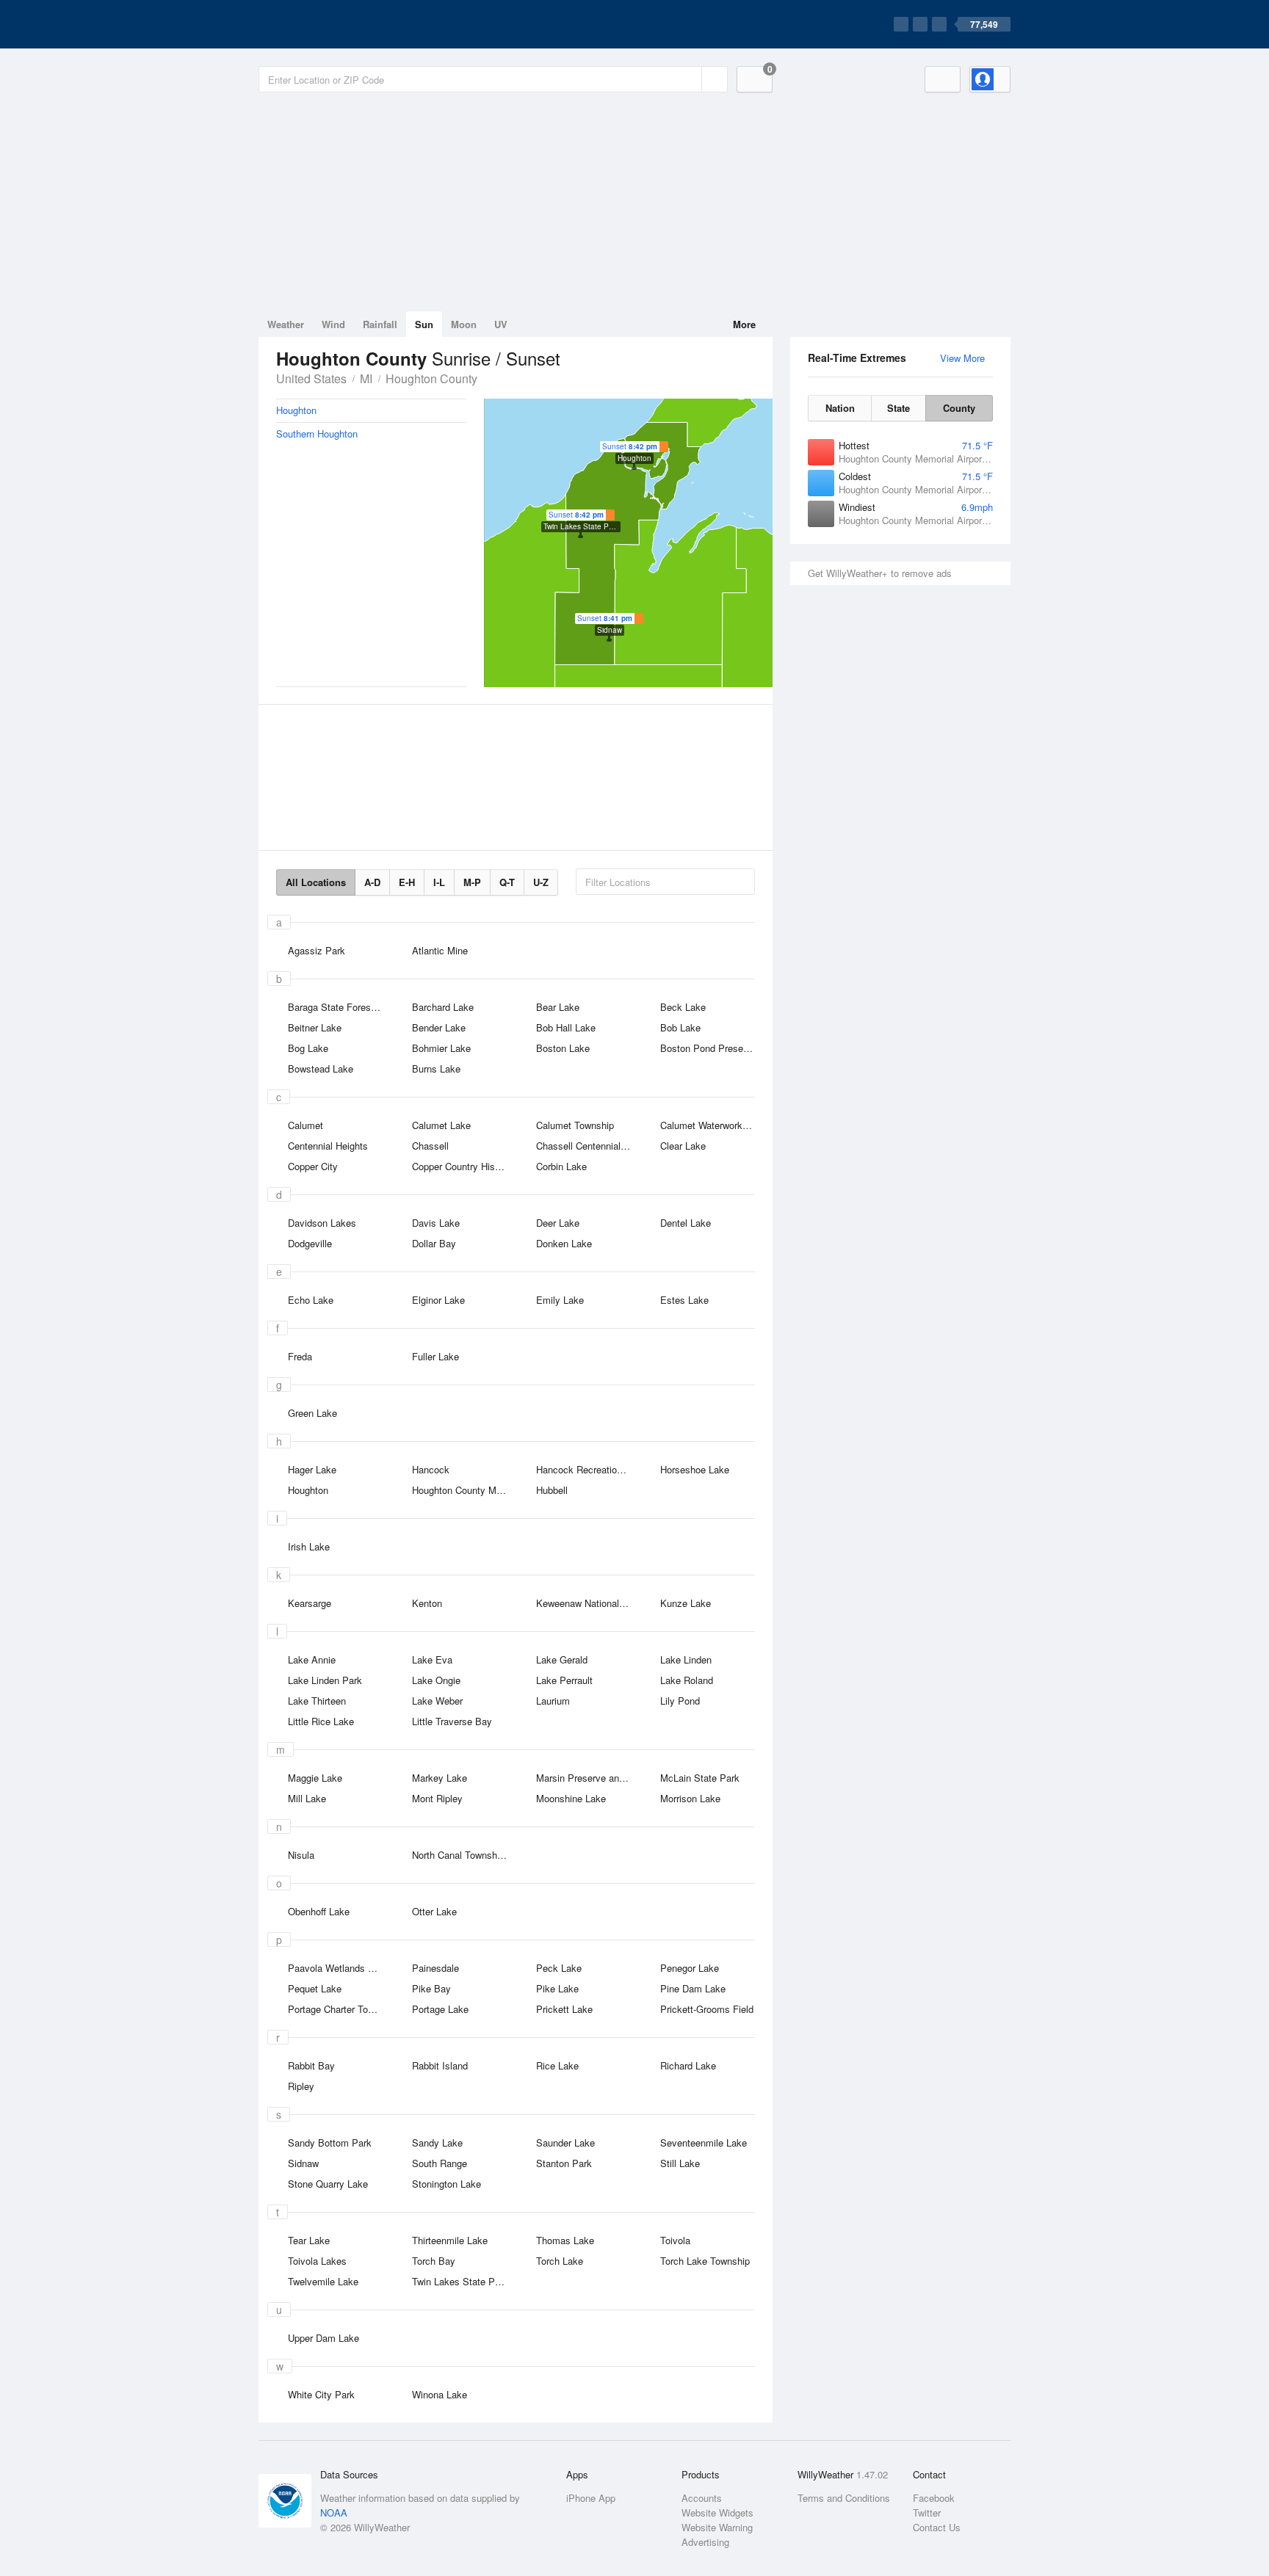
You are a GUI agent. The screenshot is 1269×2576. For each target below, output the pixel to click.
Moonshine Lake (571, 1798)
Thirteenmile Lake (450, 2240)
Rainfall (380, 324)
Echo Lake (311, 1300)
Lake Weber (437, 1701)
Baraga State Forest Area (340, 1007)
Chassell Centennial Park (588, 1146)
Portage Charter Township (340, 2009)
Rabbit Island (440, 2065)
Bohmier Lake (441, 1048)
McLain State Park (700, 1778)
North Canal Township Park (464, 1855)
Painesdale (435, 1968)
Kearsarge (310, 1603)
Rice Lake (557, 2065)
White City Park (321, 2394)
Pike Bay (431, 1988)
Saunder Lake (565, 2143)
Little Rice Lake (321, 1721)
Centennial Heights (328, 1146)
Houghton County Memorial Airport (464, 1490)
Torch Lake (560, 2261)
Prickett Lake (564, 2009)
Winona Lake (440, 2394)
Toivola (675, 2240)
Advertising (705, 2542)
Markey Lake (440, 1778)
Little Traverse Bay (452, 1721)
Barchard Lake (443, 1007)
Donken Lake (564, 1243)
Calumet (305, 1125)
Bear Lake (558, 1007)
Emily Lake (560, 1300)
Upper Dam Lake (323, 2338)
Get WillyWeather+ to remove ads (880, 573)
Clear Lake (683, 1146)
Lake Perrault (564, 1680)
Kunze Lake (686, 1603)
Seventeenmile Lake (704, 2143)
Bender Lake (439, 1027)
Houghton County (431, 378)
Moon (464, 324)
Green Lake (312, 1413)
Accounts (702, 2498)
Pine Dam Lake (693, 1988)
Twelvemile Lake (323, 2281)
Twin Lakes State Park (460, 2281)
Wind (333, 324)
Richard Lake (688, 2065)
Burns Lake (436, 1069)
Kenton (427, 1603)
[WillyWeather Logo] (328, 24)
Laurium (553, 1701)
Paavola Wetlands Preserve (340, 1968)
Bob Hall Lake (566, 1027)
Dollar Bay (434, 1243)
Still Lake (680, 2163)
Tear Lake (309, 2240)
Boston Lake (563, 1048)
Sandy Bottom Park (330, 2143)
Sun (424, 324)
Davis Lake (436, 1223)
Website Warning (717, 2527)
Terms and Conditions (844, 2498)
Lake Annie (312, 1659)
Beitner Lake (315, 1027)
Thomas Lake (565, 2240)
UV (501, 324)
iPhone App (591, 2498)
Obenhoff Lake (319, 1911)
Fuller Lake (435, 1356)
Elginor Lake (438, 1300)
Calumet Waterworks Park (712, 1125)
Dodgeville (310, 1243)
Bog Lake (308, 1048)
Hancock (431, 1469)
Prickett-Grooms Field (707, 2009)
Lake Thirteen (317, 1701)
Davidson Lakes (322, 1223)
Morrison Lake (690, 1798)
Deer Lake (558, 1223)
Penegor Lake (690, 1968)
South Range (440, 2163)
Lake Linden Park (325, 1680)
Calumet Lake (441, 1125)
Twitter (927, 2512)
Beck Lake (683, 1007)
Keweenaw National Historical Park (588, 1603)
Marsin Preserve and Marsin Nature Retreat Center (588, 1778)
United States (311, 378)
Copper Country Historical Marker (464, 1166)
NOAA (334, 2512)
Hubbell (552, 1490)
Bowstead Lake (321, 1069)
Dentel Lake (686, 1223)
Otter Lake (434, 1911)
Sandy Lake (437, 2143)
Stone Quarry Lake (328, 2184)
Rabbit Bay (311, 2065)
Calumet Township (575, 1125)
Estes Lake (684, 1300)
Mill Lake (307, 1798)
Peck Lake (559, 1968)
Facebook (934, 2498)
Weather (286, 324)
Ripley (301, 2086)
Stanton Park (564, 2163)
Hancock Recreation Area (588, 1469)
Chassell (430, 1146)
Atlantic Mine (440, 950)
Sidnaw (303, 2163)
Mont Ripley (437, 1798)
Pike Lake (557, 1988)
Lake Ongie (436, 1680)
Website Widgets (717, 2512)
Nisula (301, 1855)
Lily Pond (680, 1701)
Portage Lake (440, 2009)
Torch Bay (434, 2261)
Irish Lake (309, 1546)
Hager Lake (312, 1469)
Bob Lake (680, 1027)
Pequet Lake (315, 1988)
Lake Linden (686, 1659)
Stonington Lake (446, 2184)
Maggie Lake (315, 1778)
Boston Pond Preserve (708, 1048)
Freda (300, 1356)
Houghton (308, 1490)
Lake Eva (432, 1659)
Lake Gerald (562, 1659)
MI (366, 378)
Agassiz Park (317, 950)
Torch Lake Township (705, 2261)
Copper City (313, 1166)
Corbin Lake (561, 1166)
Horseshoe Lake (695, 1469)
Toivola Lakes (317, 2261)
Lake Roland (687, 1680)
